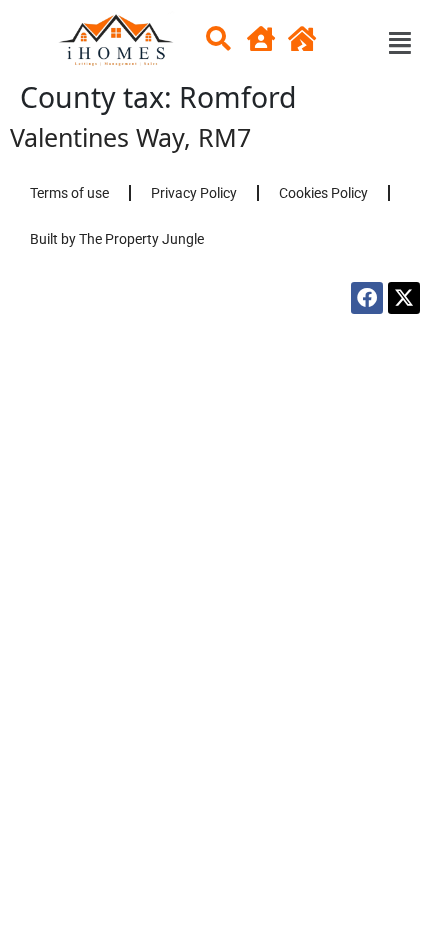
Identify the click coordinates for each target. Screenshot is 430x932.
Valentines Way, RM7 (130, 137)
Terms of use (69, 193)
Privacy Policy (194, 193)
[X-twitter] (404, 298)
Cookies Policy (323, 193)
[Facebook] (367, 298)
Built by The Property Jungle (117, 239)
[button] (210, 43)
